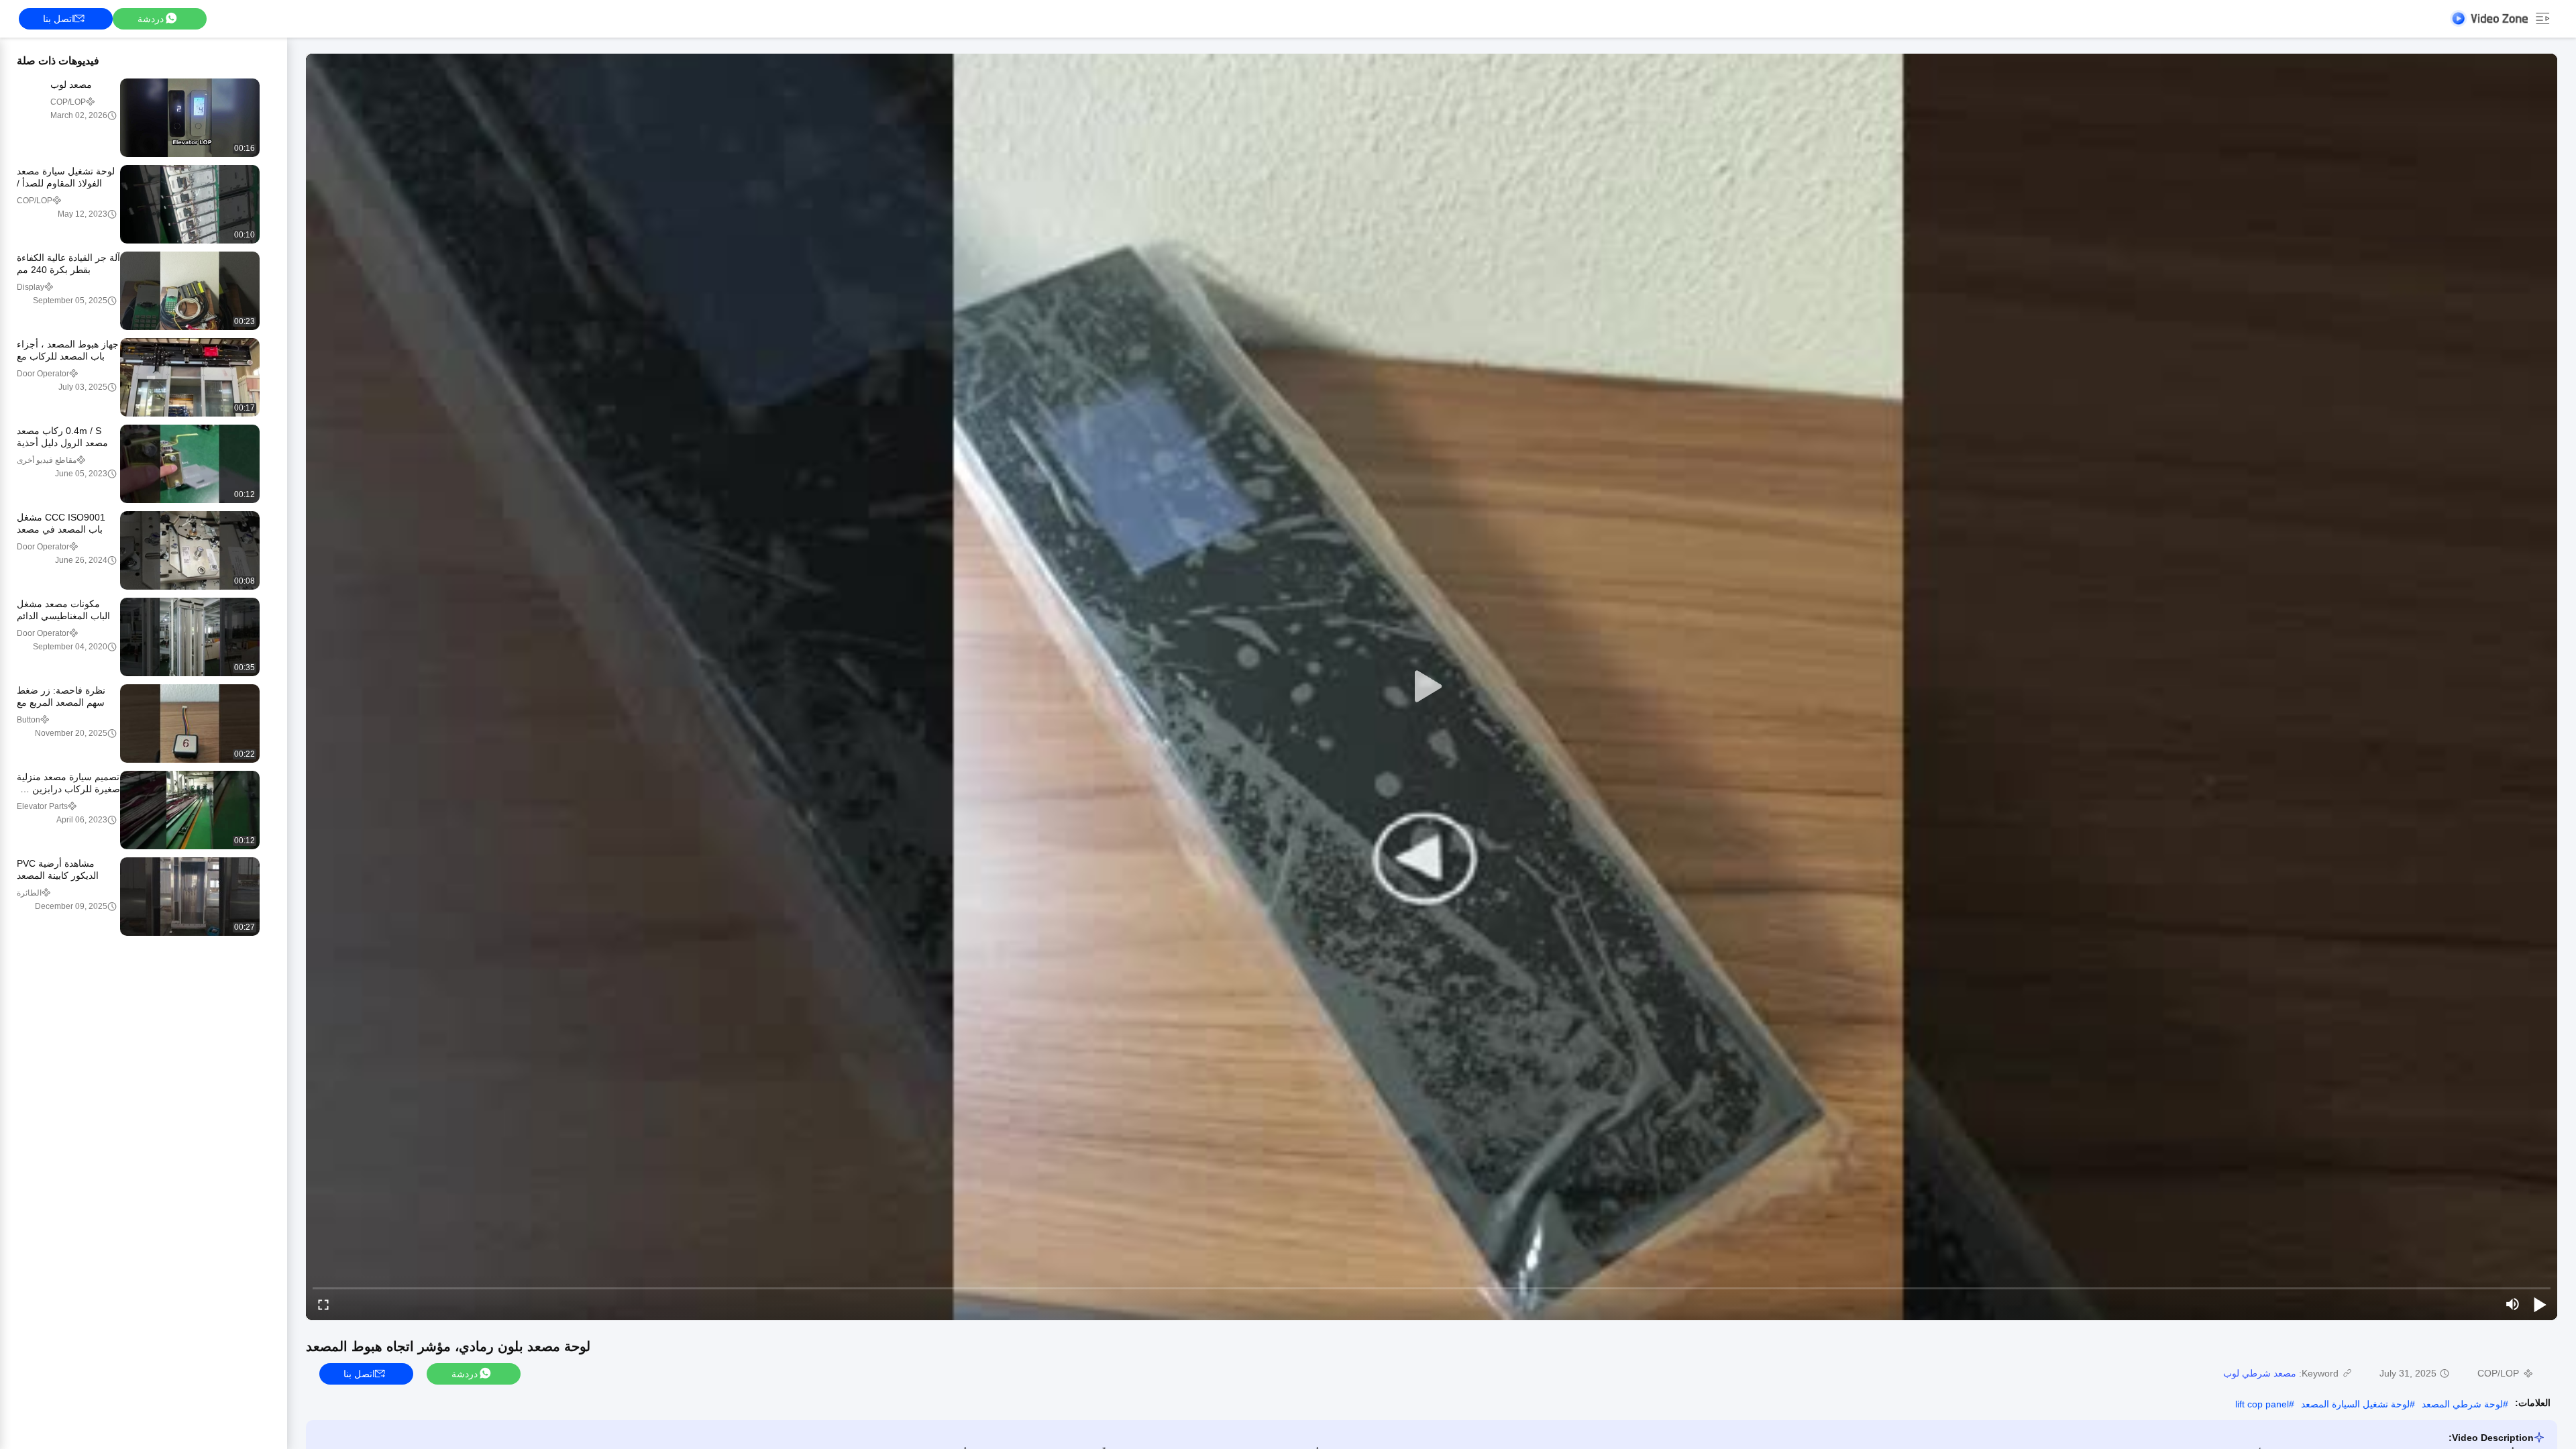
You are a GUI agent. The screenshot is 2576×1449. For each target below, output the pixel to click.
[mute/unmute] (2513, 1304)
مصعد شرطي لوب (2260, 1373)
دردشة (151, 19)
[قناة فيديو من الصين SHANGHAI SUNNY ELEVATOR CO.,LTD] (2489, 18)
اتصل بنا (59, 19)
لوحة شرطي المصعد (2462, 1404)
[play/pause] (2540, 1304)
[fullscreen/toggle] (323, 1304)
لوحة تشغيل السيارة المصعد (2355, 1404)
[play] (1432, 687)
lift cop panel (2262, 1404)
